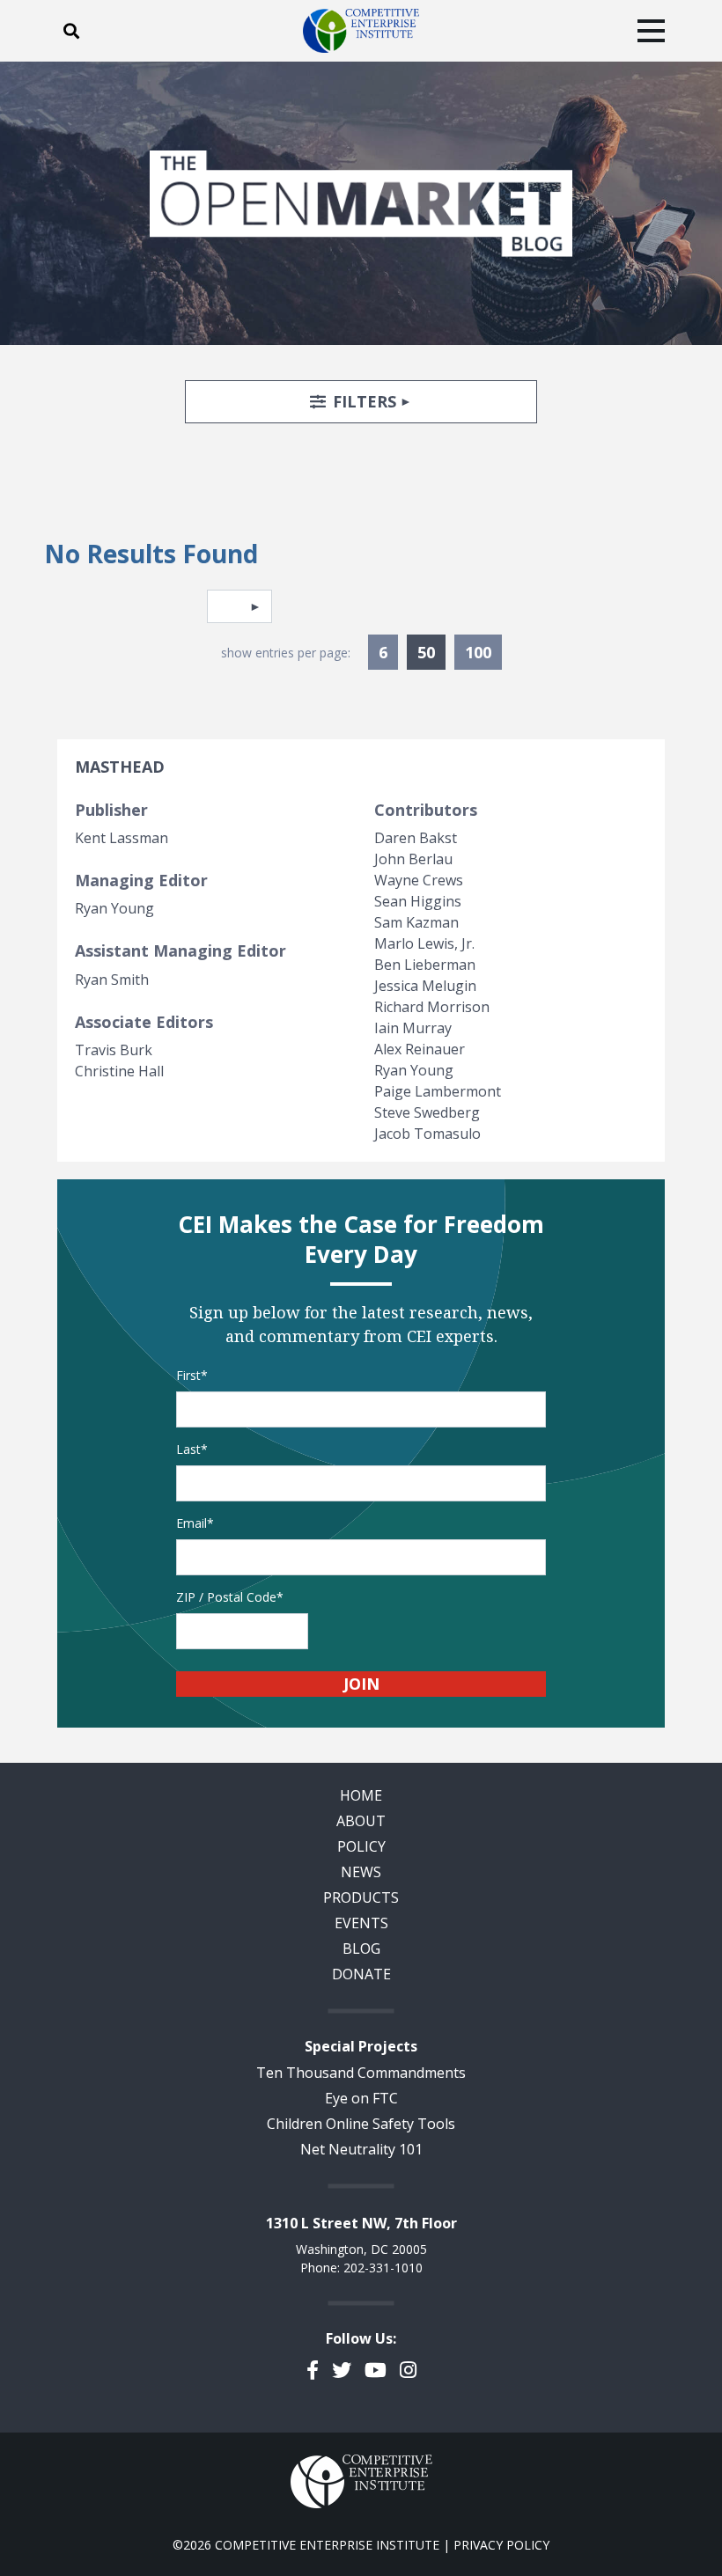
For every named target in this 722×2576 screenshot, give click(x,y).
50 (431, 652)
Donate (361, 1974)
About (361, 1821)
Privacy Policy (501, 2545)
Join (361, 1684)
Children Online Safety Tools (361, 2124)
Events (361, 1923)
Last (188, 1449)
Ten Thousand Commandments (361, 2073)
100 (478, 652)
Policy (361, 1846)
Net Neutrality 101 (361, 2149)
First (188, 1375)
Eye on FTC (361, 2098)
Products (361, 1897)
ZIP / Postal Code (226, 1597)
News (361, 1872)
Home (361, 1795)
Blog (361, 1949)
